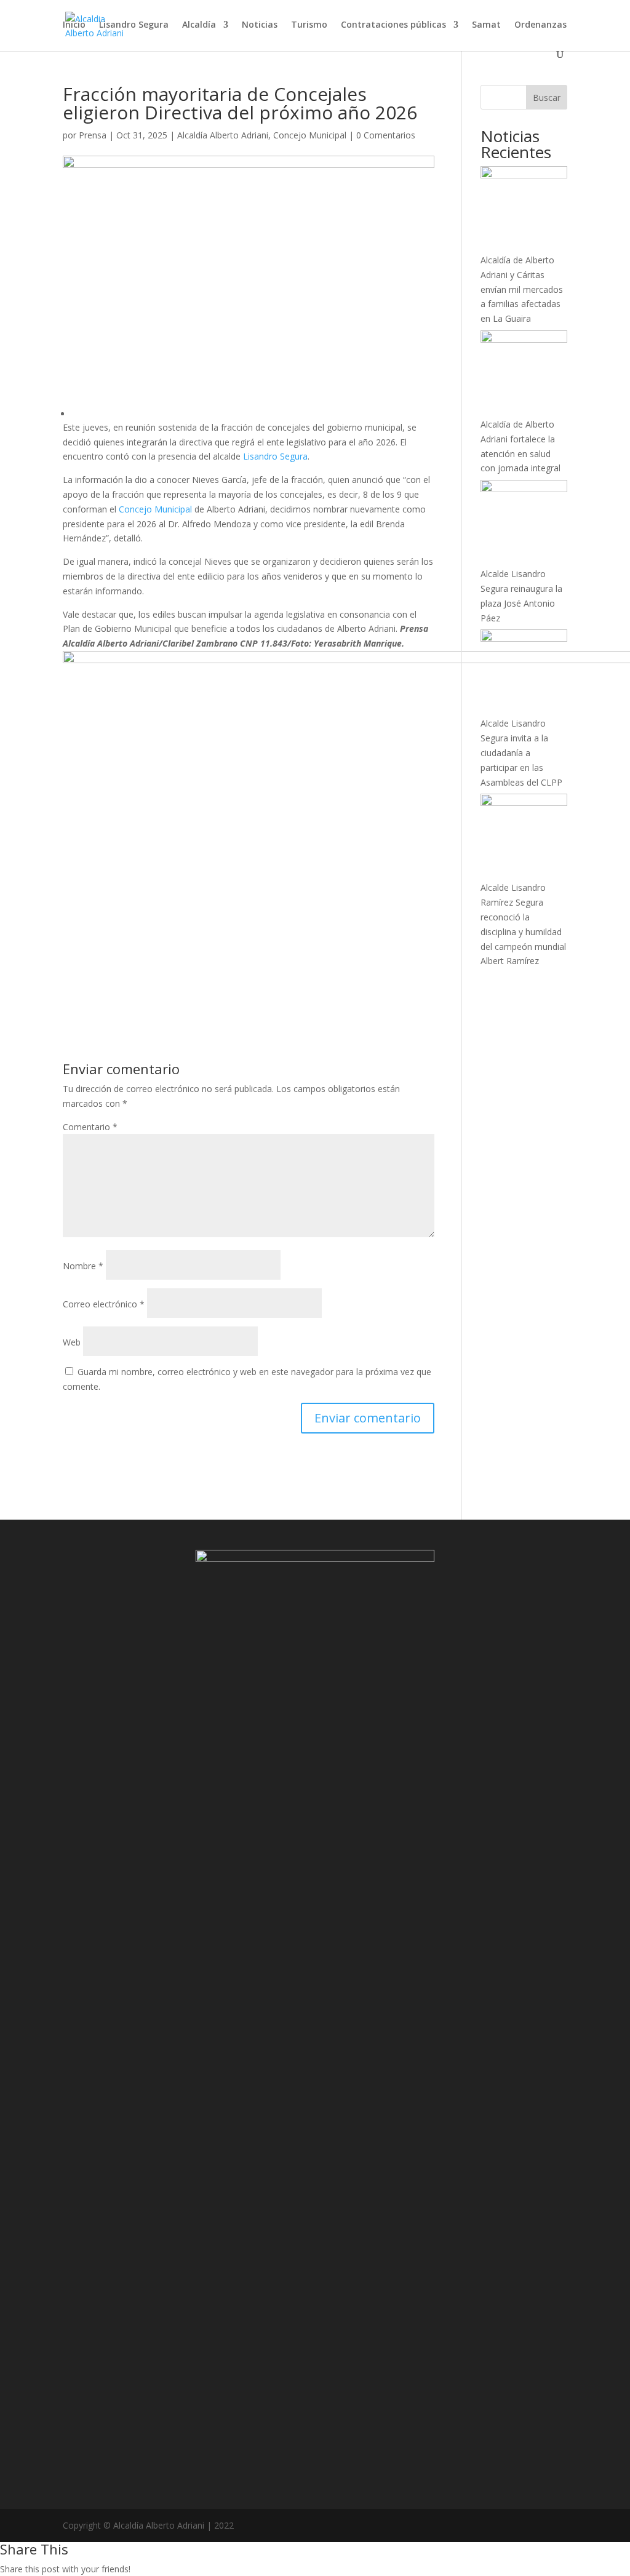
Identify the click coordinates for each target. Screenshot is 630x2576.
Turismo (309, 25)
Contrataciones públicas (393, 25)
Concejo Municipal (310, 135)
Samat (486, 25)
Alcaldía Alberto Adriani (223, 135)
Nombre (83, 1266)
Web (72, 1342)
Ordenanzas (540, 25)
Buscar (547, 98)
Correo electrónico (104, 1304)
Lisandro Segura (134, 25)
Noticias (260, 25)
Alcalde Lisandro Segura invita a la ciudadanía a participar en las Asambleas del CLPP (521, 752)
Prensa (93, 135)
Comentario (90, 1127)
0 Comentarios (386, 135)
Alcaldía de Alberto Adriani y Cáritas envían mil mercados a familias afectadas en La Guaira (522, 289)
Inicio (74, 25)
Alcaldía (199, 25)
